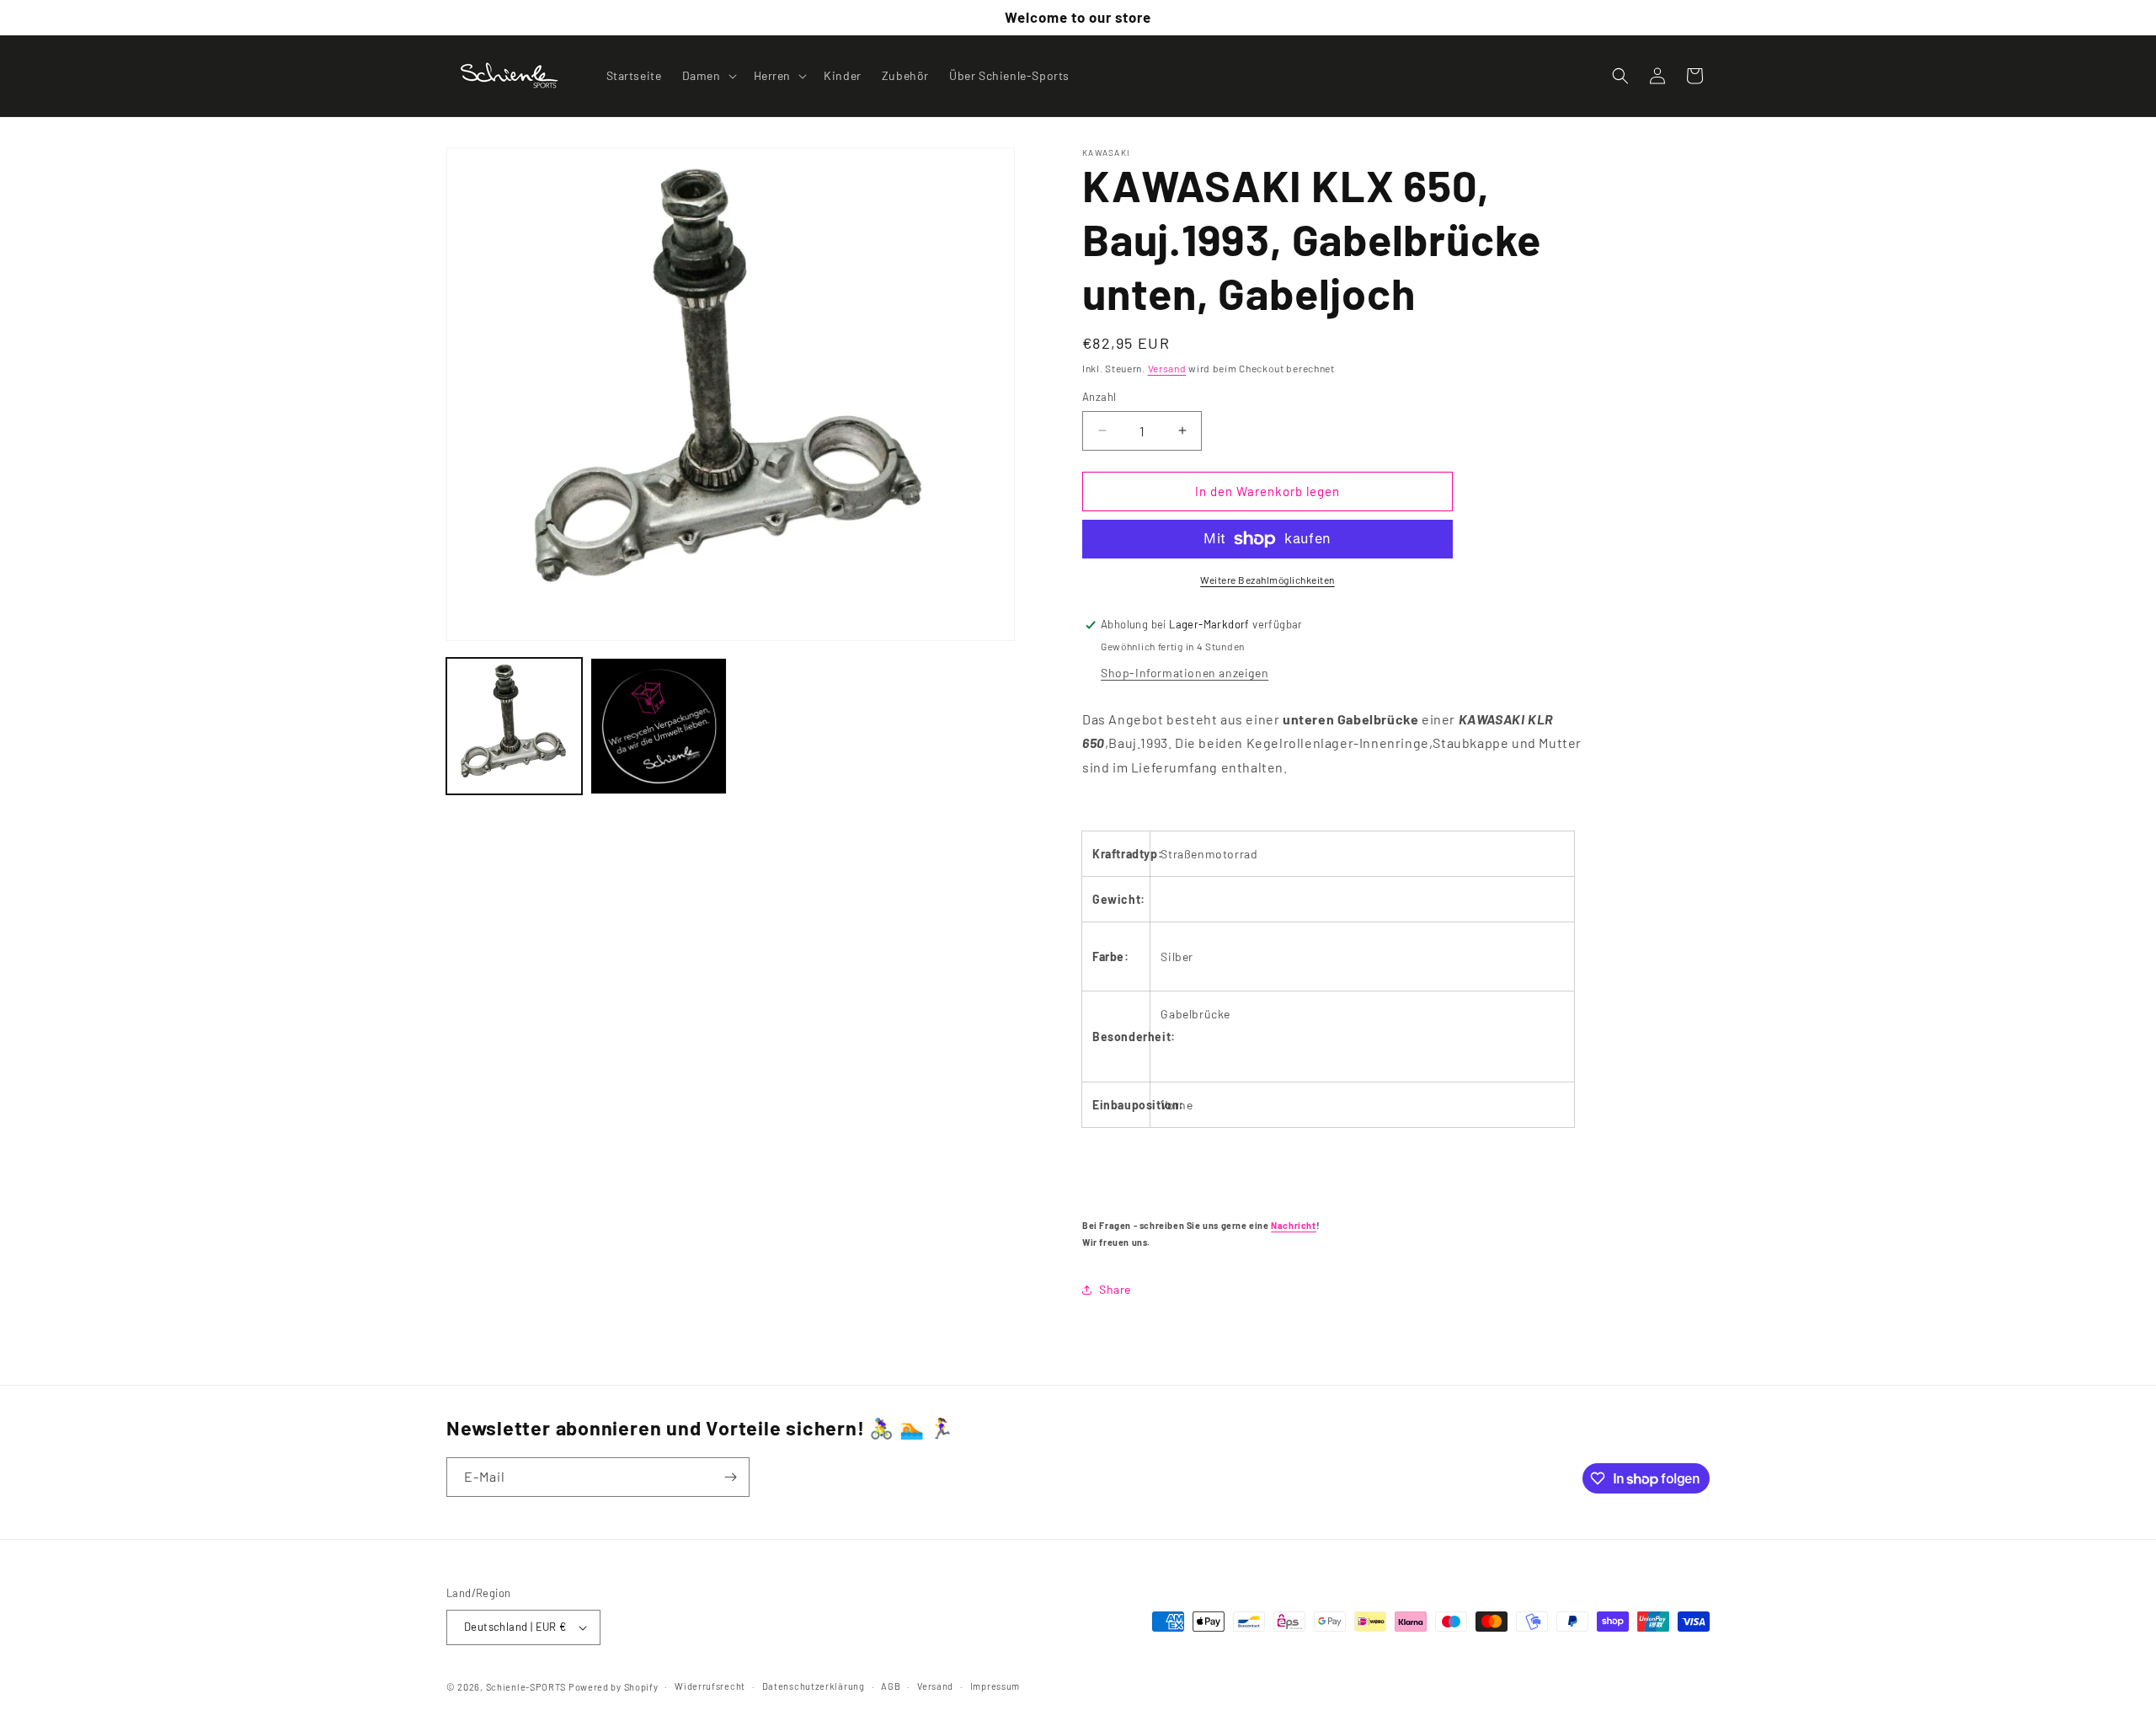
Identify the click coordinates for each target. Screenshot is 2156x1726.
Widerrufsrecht (710, 1686)
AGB (891, 1686)
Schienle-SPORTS (526, 1687)
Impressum (995, 1686)
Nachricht (1293, 1225)
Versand (1167, 368)
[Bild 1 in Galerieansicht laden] (514, 726)
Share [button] (1115, 1289)
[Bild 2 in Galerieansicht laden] (658, 726)
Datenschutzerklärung (814, 1686)
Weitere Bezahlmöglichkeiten (1267, 580)
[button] (708, 76)
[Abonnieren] (730, 1477)
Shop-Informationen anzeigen (1185, 673)
